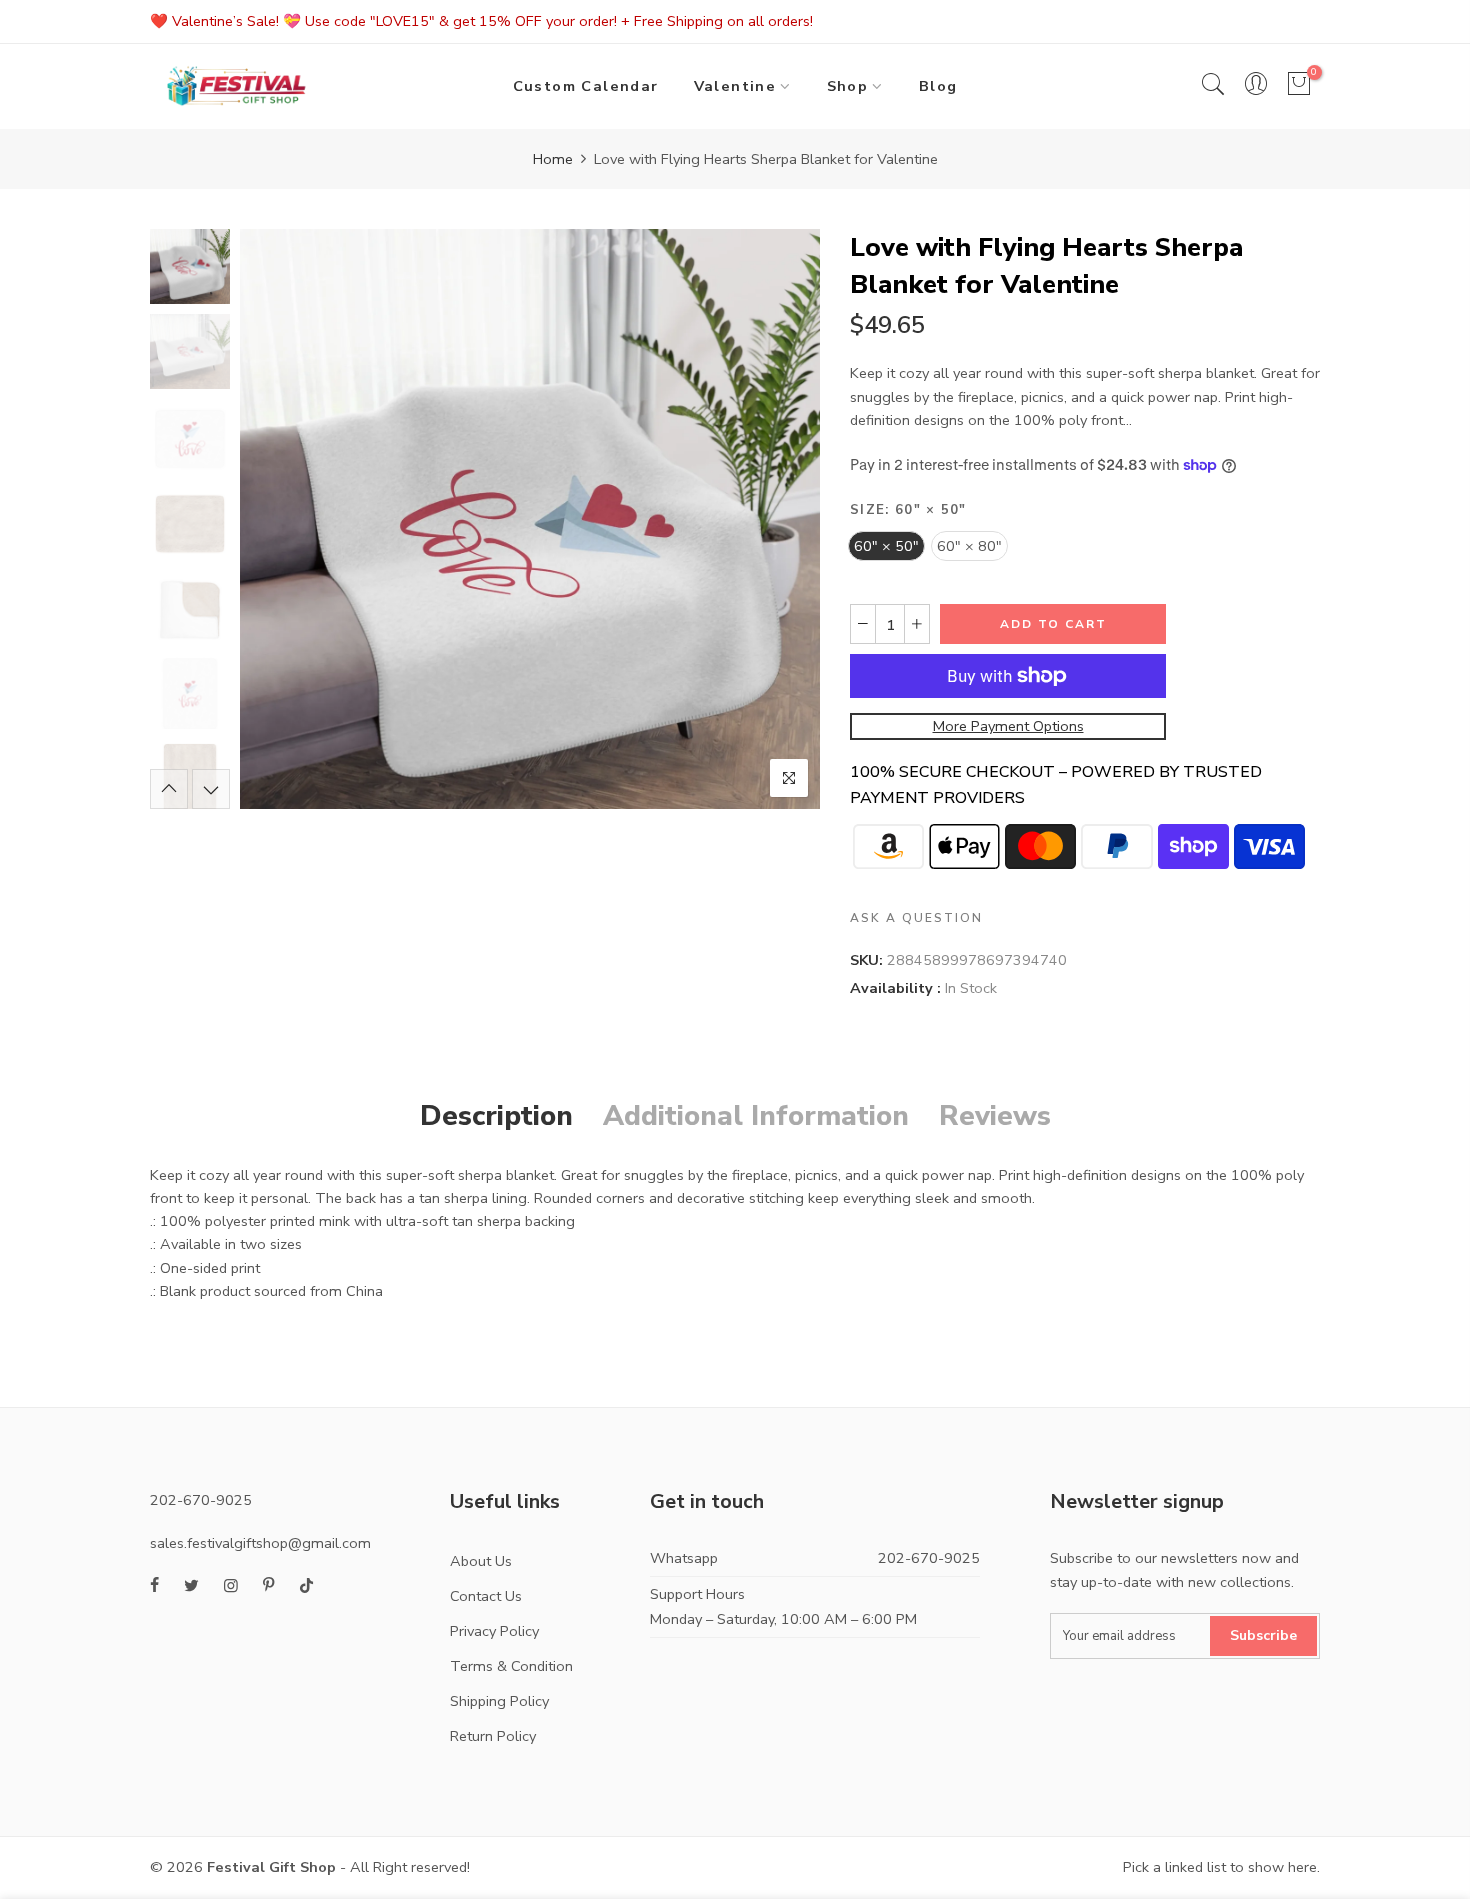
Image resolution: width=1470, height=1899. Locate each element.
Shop (848, 86)
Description (496, 1116)
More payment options (1008, 726)
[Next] (787, 519)
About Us (481, 1561)
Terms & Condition (511, 1666)
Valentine (735, 86)
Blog (938, 86)
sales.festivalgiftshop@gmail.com (260, 1543)
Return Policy (493, 1736)
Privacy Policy (494, 1631)
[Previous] (272, 519)
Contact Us (486, 1596)
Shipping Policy (499, 1701)
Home (553, 159)
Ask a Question (916, 919)
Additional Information (756, 1116)
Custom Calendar (586, 86)
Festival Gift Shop (271, 1867)
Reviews (995, 1116)
